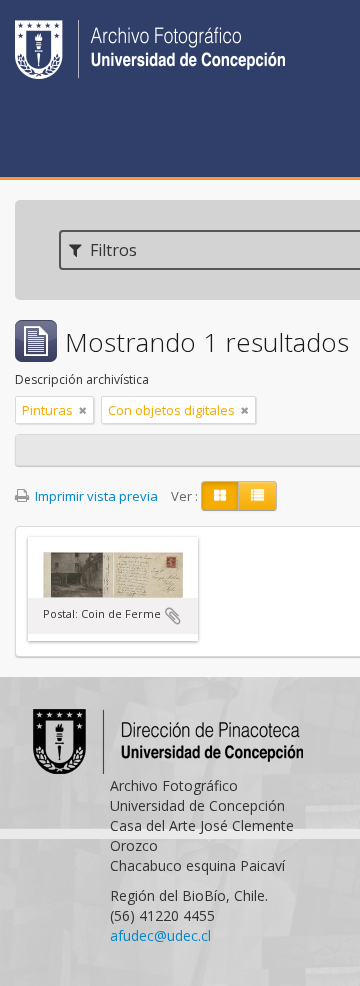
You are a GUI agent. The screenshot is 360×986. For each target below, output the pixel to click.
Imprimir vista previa (95, 496)
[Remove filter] (83, 410)
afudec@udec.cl (160, 935)
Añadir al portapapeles (173, 616)
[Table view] (257, 496)
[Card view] (220, 496)
